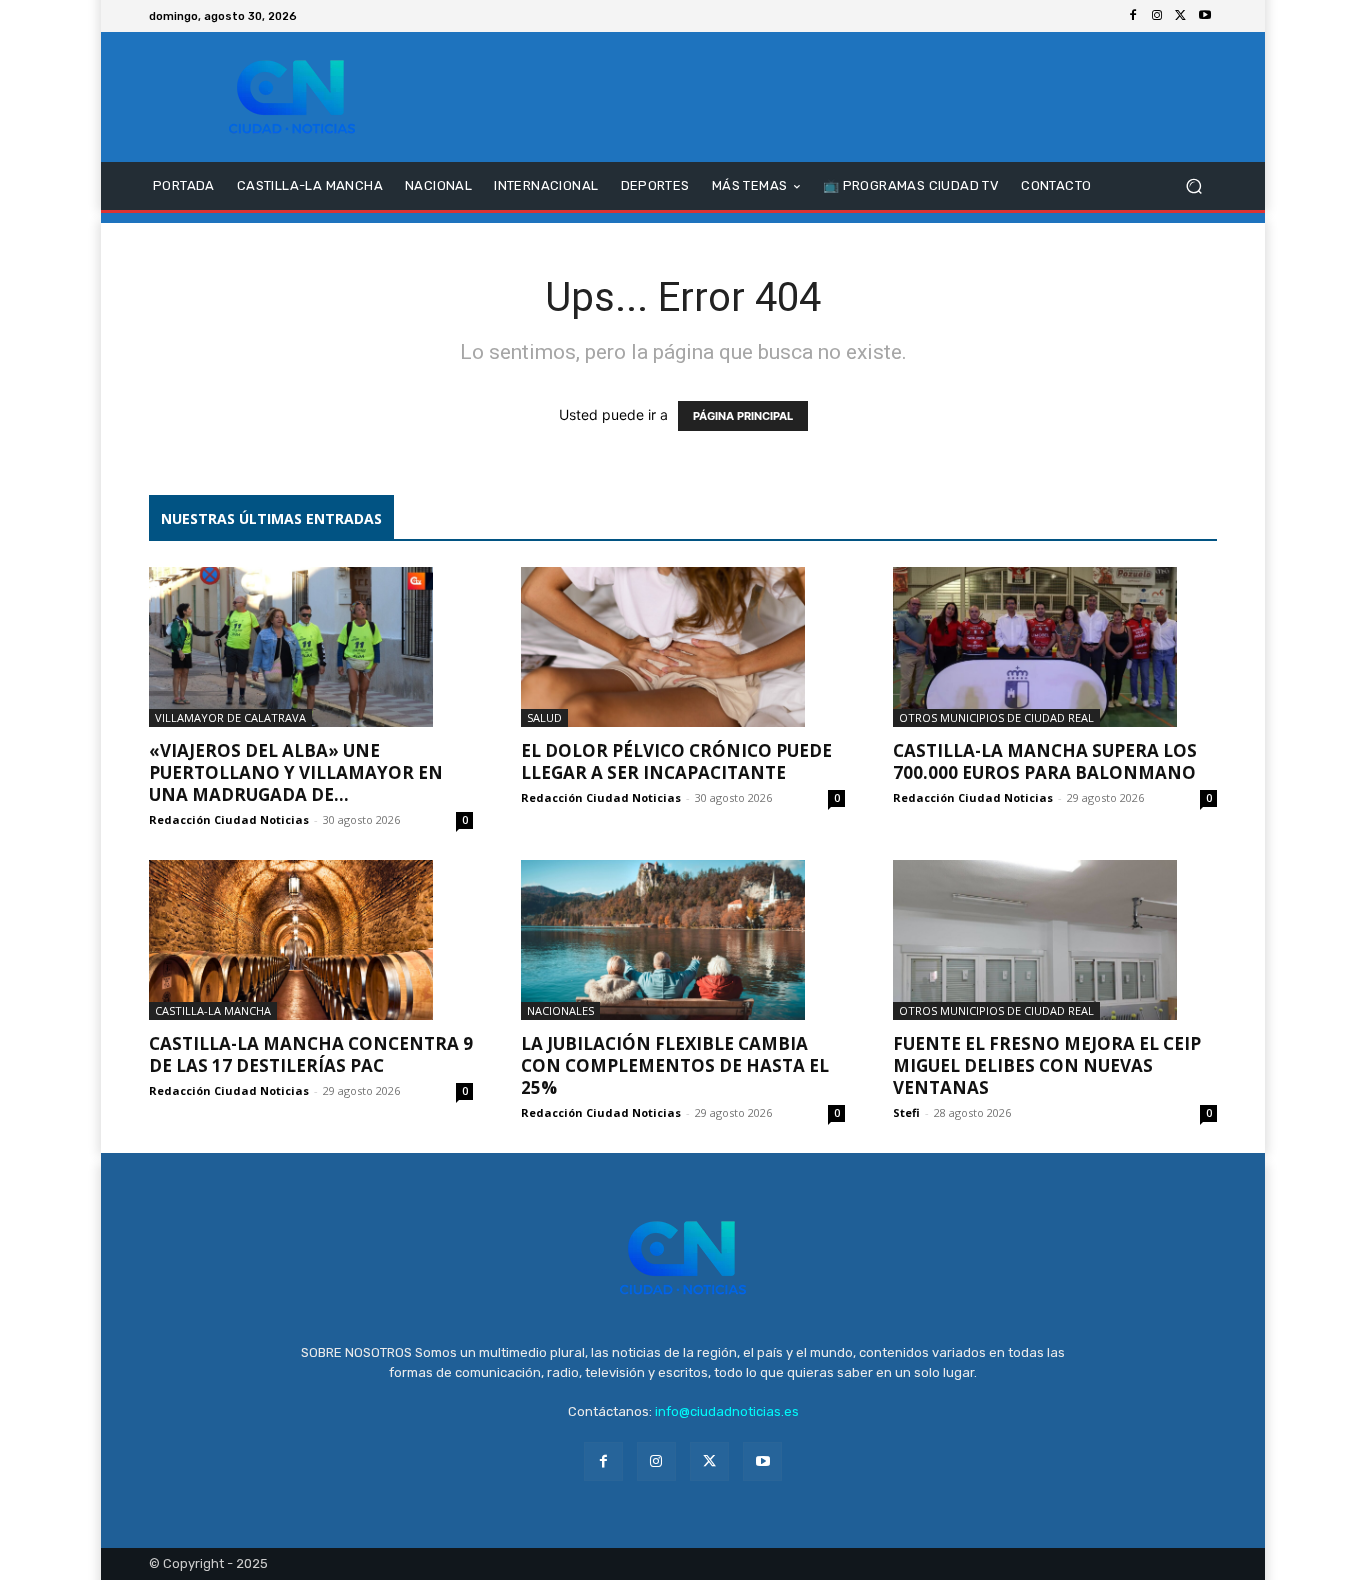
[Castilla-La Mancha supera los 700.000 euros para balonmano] (1055, 647)
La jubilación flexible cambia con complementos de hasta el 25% (675, 1065)
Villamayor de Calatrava (230, 717)
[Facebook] (1133, 16)
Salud (544, 717)
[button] (1193, 186)
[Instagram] (1157, 16)
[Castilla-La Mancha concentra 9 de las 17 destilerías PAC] (311, 940)
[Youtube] (1205, 16)
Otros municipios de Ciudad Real (996, 717)
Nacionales (560, 1010)
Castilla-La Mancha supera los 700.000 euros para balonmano (1045, 761)
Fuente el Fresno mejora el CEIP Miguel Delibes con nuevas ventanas (1047, 1065)
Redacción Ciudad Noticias (229, 819)
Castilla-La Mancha (213, 1010)
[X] (1181, 16)
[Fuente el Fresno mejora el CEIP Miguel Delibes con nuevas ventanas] (1055, 940)
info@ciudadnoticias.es (727, 1411)
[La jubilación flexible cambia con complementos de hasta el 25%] (683, 940)
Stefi (906, 1112)
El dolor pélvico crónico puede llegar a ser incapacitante (676, 761)
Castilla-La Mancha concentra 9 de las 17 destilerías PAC (311, 1054)
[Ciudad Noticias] (292, 97)
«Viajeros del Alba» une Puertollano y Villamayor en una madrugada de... (296, 772)
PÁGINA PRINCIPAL (743, 416)
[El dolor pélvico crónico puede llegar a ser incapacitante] (683, 647)
